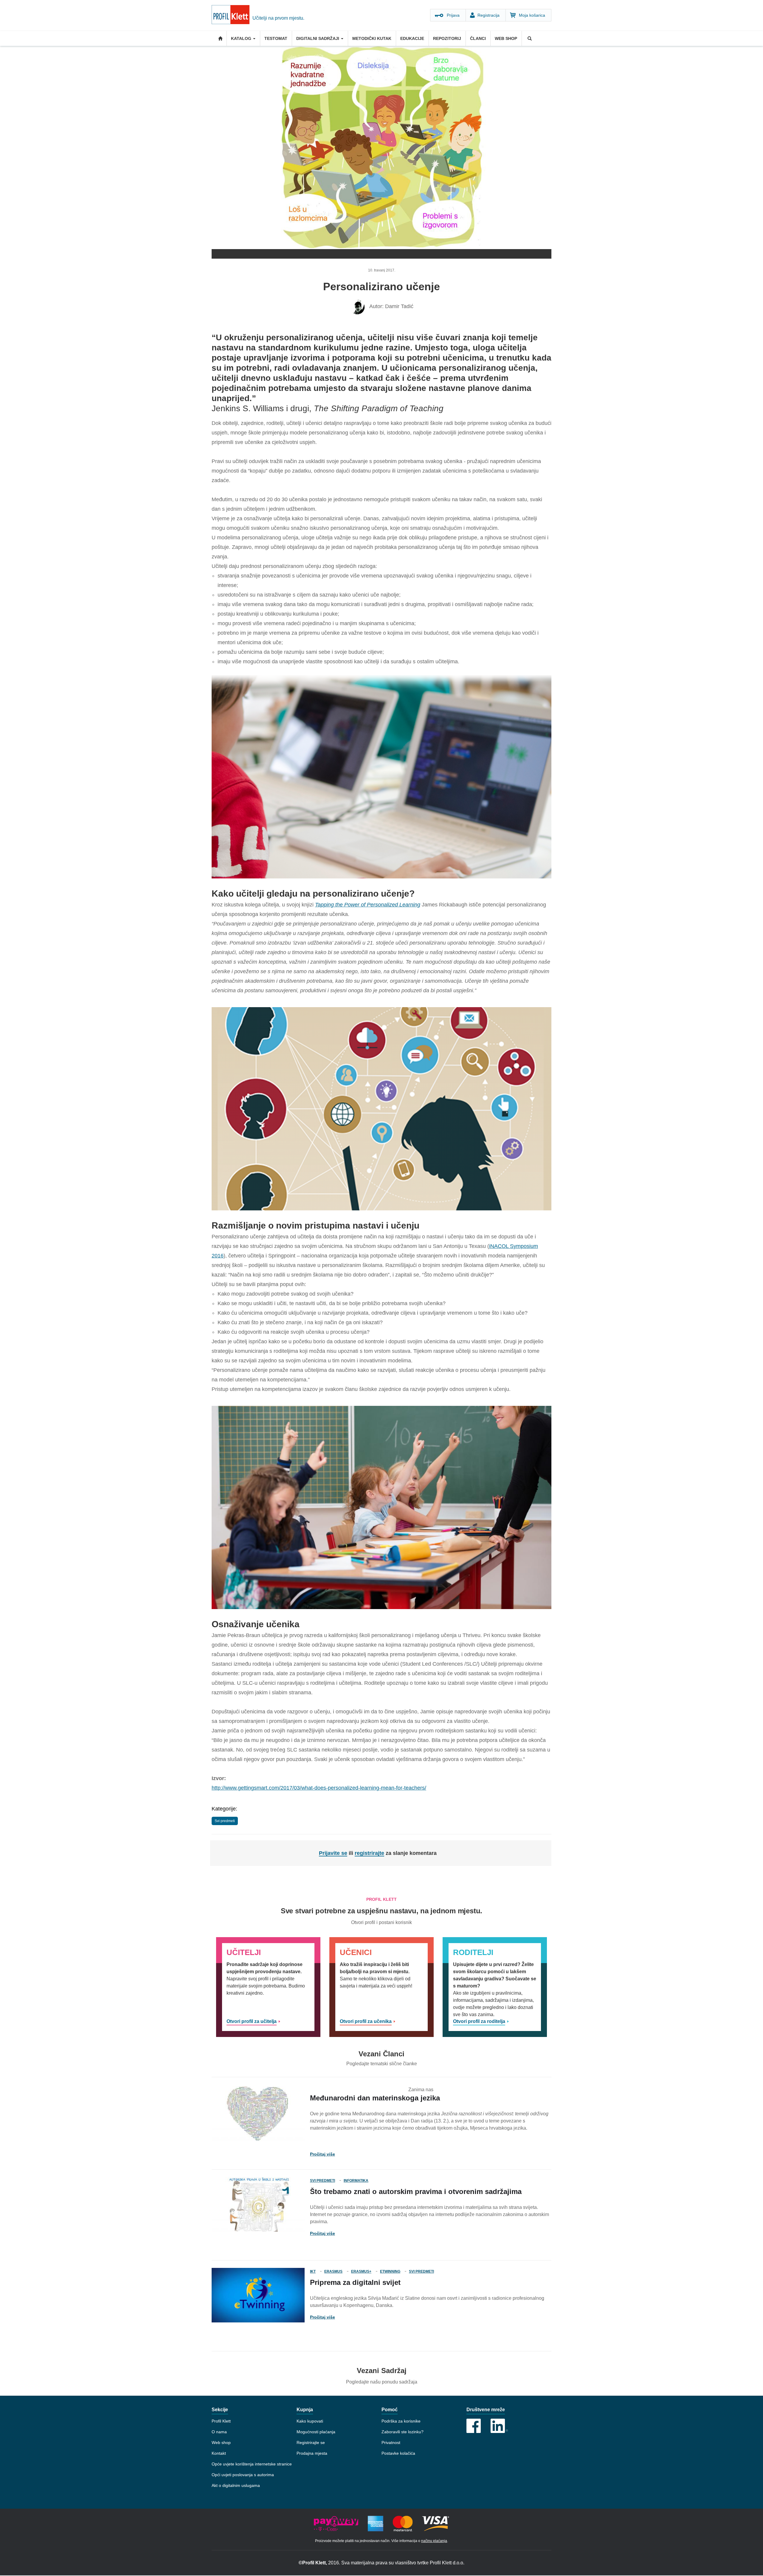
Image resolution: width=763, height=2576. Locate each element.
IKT (313, 2271)
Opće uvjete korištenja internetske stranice (252, 2464)
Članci (478, 38)
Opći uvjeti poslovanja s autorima (243, 2475)
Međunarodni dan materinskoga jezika (375, 2098)
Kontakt (219, 2453)
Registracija (488, 15)
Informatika (356, 2181)
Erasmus (333, 2271)
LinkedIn (499, 2426)
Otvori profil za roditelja (479, 2021)
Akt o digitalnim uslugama (236, 2485)
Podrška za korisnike (401, 2421)
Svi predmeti (225, 1821)
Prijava (453, 15)
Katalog (242, 38)
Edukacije (412, 38)
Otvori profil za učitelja (252, 2021)
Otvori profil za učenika (366, 2021)
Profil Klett (221, 2421)
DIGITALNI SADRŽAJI (318, 38)
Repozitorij (447, 38)
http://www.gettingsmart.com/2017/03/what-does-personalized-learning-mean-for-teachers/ (319, 1788)
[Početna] (232, 15)
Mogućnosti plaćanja (316, 2432)
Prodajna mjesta (312, 2453)
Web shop (506, 38)
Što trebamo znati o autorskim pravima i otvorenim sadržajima (416, 2191)
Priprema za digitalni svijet (355, 2282)
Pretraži (529, 38)
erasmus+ (361, 2271)
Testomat (276, 38)
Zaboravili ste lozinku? (403, 2432)
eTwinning (390, 2271)
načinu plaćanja (434, 2541)
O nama (219, 2432)
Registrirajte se (311, 2443)
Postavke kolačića (398, 2453)
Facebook (474, 2426)
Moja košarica (532, 15)
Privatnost (391, 2443)
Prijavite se (333, 1853)
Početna (219, 38)
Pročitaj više (322, 2154)
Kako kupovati (310, 2421)
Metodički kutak (372, 38)
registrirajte (369, 1853)
